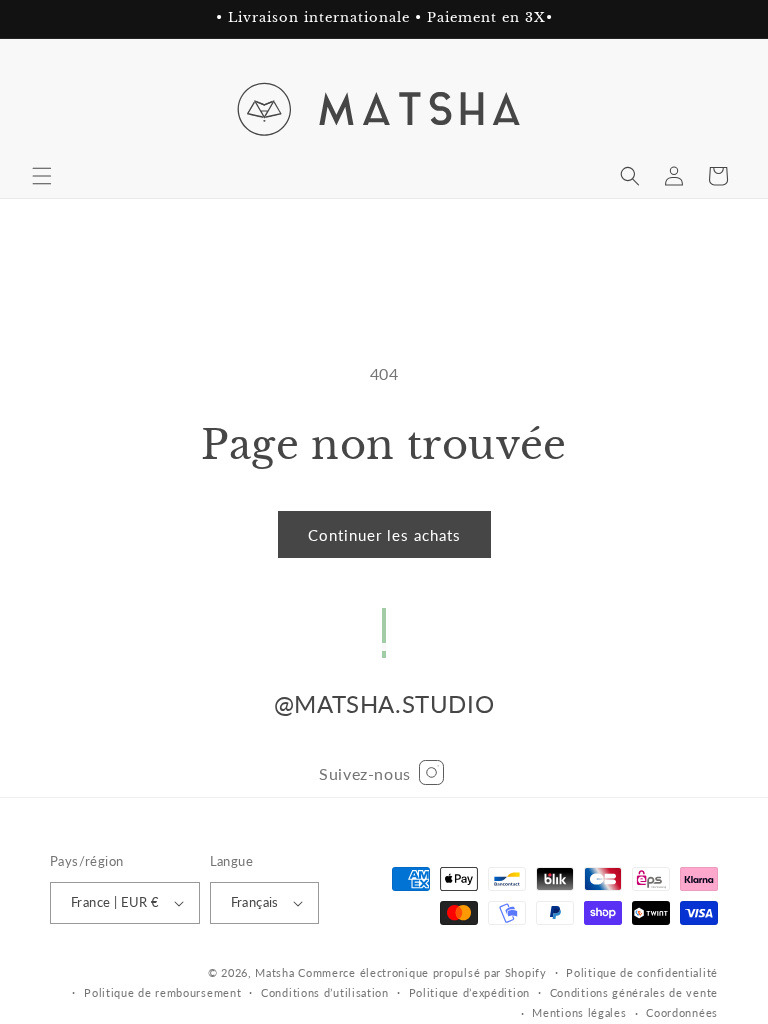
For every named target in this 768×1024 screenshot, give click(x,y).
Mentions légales (579, 1012)
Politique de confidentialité (642, 972)
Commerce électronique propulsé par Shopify (422, 972)
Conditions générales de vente (634, 992)
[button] (42, 176)
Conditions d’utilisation (325, 992)
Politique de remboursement (162, 992)
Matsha (274, 972)
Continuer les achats (384, 535)
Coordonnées (682, 1012)
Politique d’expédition (469, 992)
